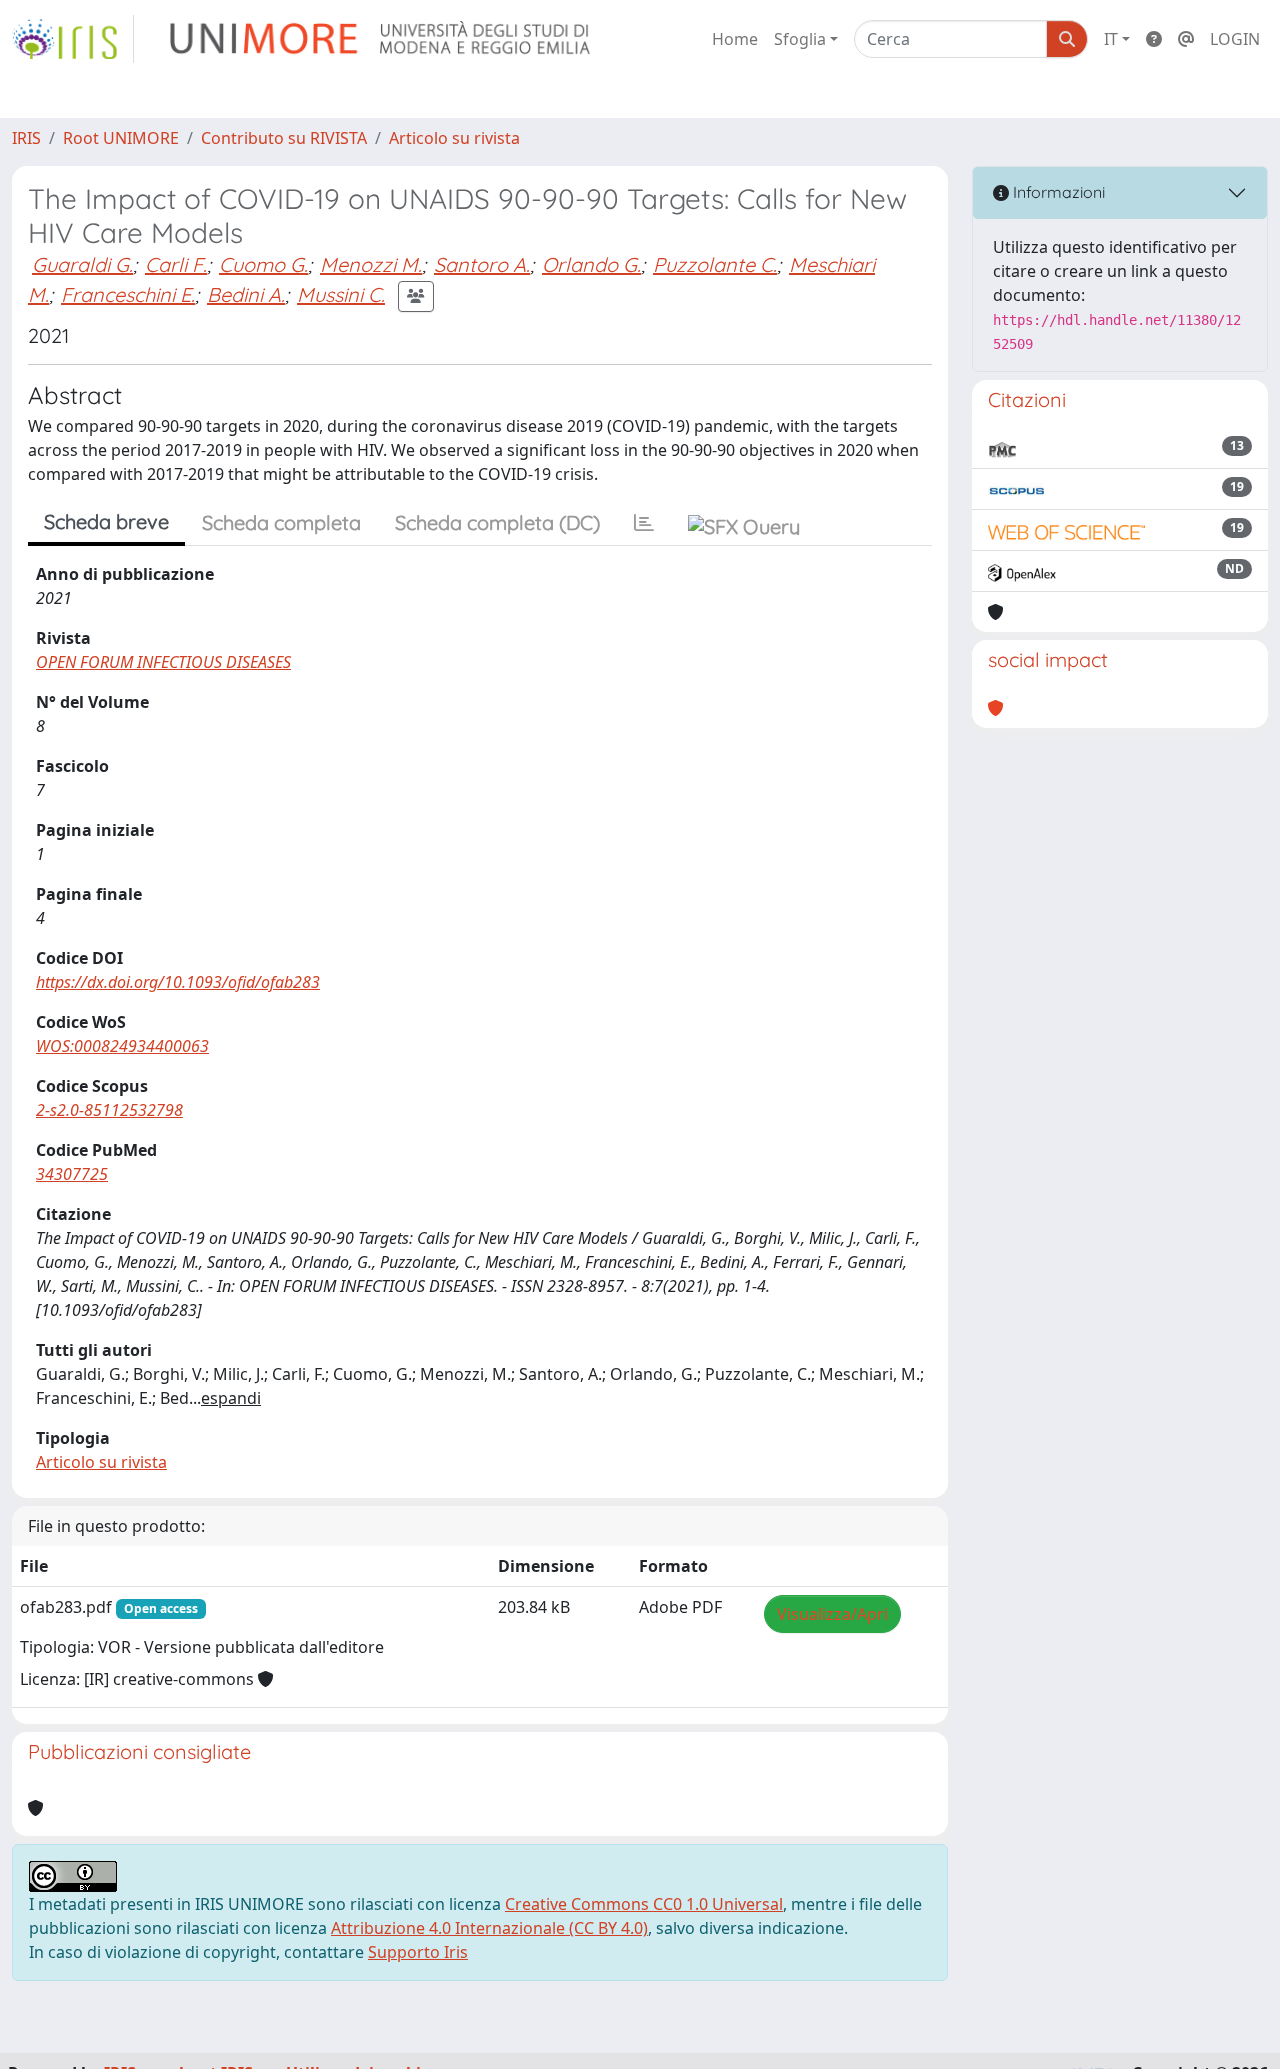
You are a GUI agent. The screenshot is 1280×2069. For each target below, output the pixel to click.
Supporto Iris (418, 1952)
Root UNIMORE (121, 138)
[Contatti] (1186, 39)
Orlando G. (591, 264)
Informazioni (1057, 192)
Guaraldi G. (82, 264)
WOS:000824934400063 (122, 1046)
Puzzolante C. (715, 264)
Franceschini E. (128, 294)
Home (735, 39)
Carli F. (176, 264)
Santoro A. (482, 264)
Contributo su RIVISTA (284, 138)
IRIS (26, 138)
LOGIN (1235, 39)
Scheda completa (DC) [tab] (497, 522)
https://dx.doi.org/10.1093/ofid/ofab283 (178, 982)
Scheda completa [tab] (281, 522)
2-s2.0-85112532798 (109, 1110)
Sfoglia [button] (800, 39)
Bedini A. (246, 294)
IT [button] (1111, 39)
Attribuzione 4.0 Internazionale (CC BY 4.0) (489, 1928)
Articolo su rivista (454, 138)
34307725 (72, 1174)
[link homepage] (73, 39)
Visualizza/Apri (832, 1614)
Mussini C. (341, 294)
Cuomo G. (263, 264)
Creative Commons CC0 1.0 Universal (644, 1904)
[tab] (644, 523)
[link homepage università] (381, 39)
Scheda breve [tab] (106, 521)
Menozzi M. (371, 264)
